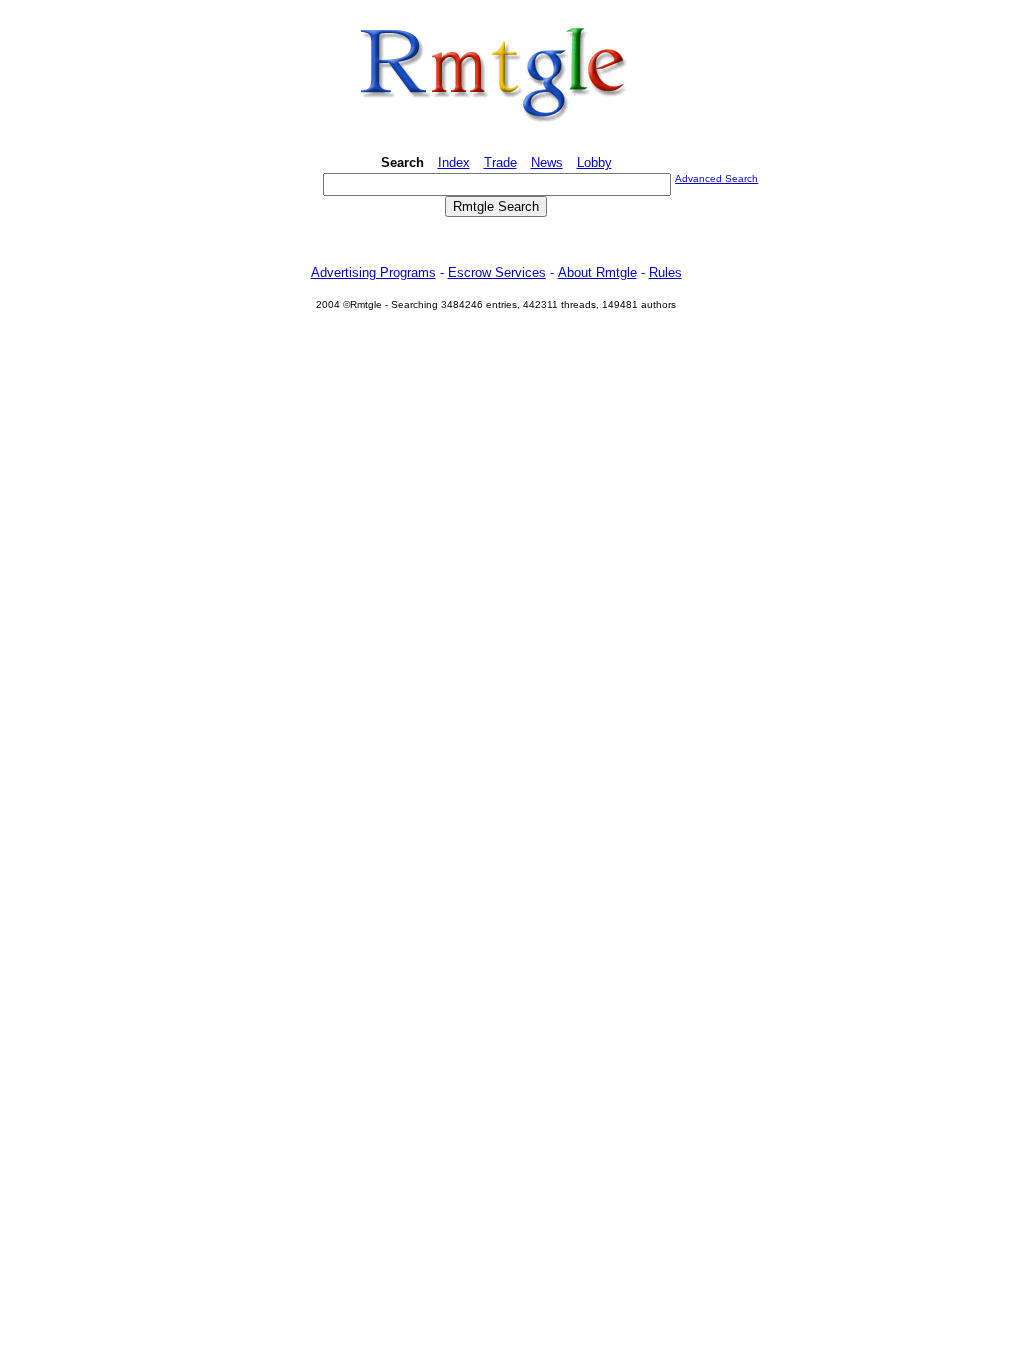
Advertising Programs (373, 272)
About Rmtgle (597, 272)
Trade (500, 162)
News (547, 162)
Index (454, 162)
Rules (665, 272)
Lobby (594, 162)
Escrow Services (497, 272)
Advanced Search (716, 178)
